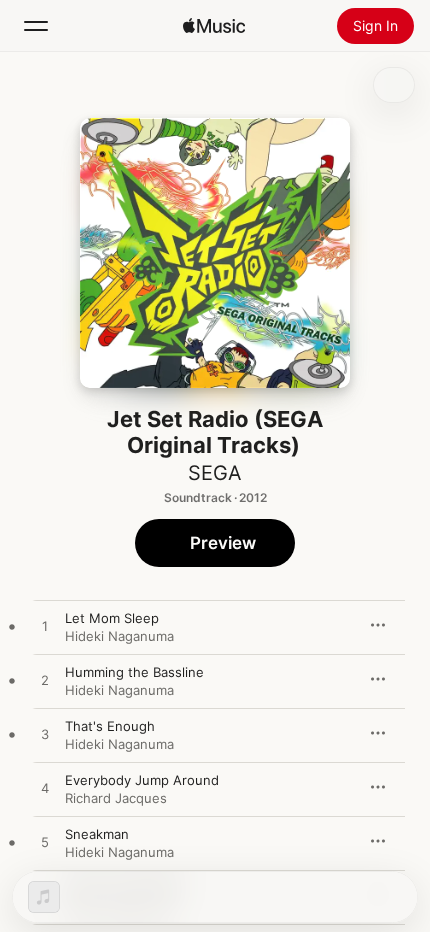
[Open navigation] (36, 26)
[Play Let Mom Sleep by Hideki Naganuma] (45, 627)
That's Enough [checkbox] (110, 726)
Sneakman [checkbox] (97, 834)
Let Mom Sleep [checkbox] (112, 618)
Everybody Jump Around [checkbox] (142, 780)
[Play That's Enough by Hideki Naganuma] (45, 735)
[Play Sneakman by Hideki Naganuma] (45, 843)
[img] (214, 26)
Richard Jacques (116, 798)
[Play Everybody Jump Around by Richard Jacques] (45, 789)
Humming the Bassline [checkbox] (134, 672)
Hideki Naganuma (119, 636)
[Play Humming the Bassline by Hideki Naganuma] (45, 681)
